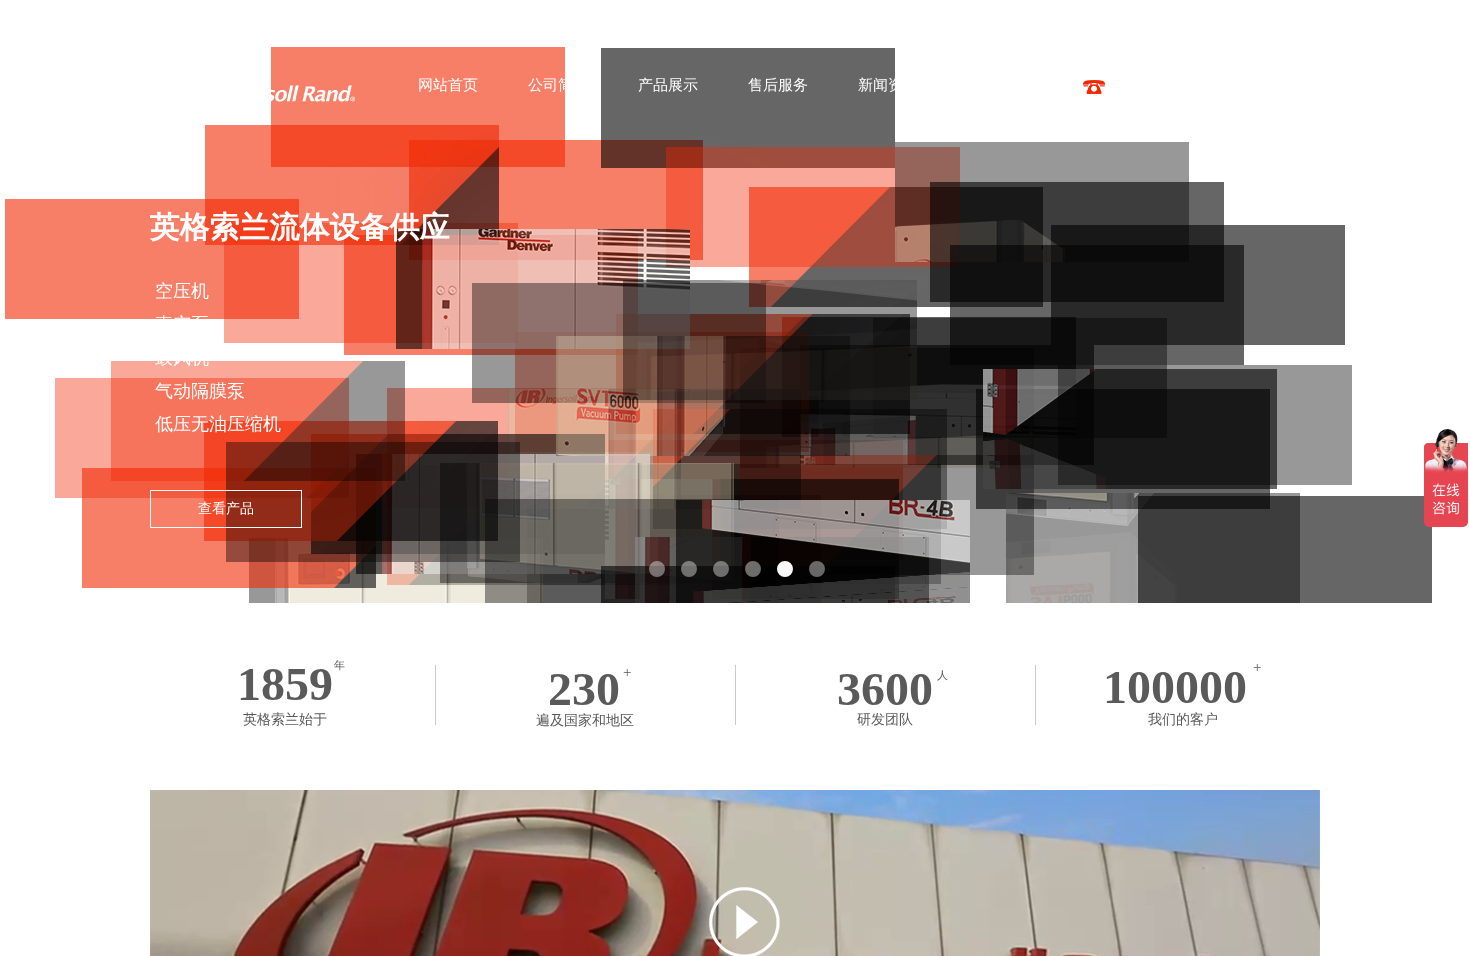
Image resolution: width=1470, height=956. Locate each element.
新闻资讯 (888, 85)
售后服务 (778, 85)
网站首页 (448, 85)
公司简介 (558, 85)
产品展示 (668, 85)
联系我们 (998, 85)
